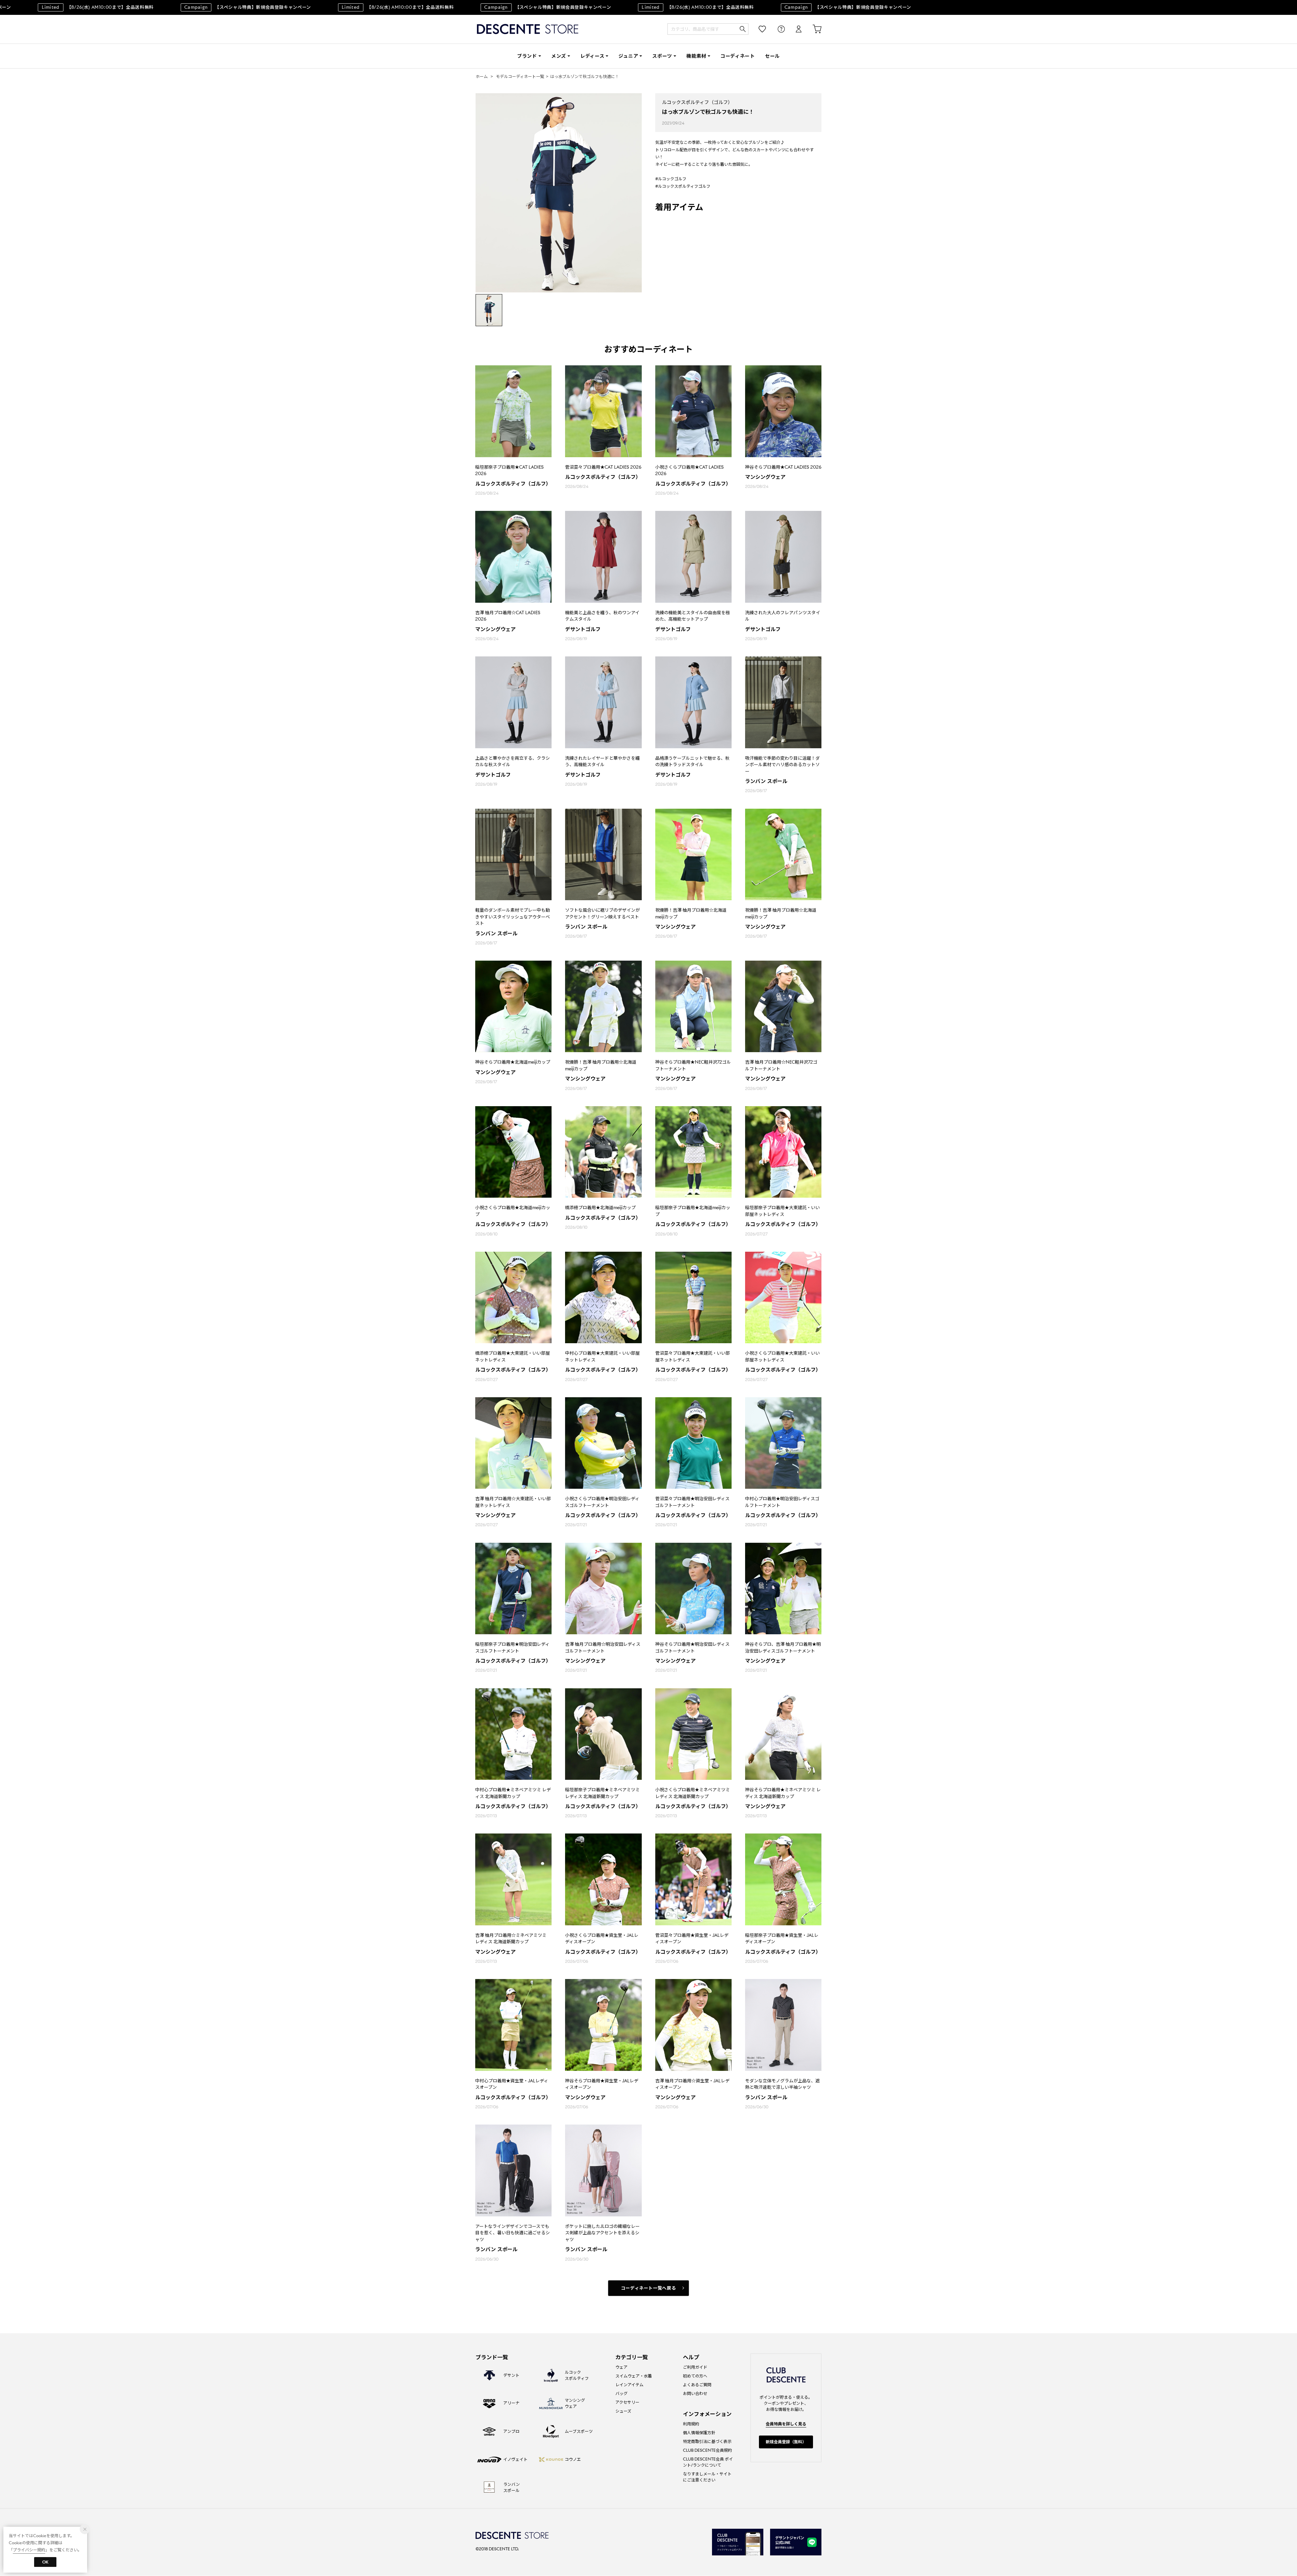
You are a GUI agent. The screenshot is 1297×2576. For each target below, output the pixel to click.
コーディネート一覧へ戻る (649, 2288)
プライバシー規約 (29, 2550)
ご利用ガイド (695, 2367)
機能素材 (696, 56)
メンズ (559, 56)
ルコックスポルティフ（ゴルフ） (697, 102)
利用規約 (691, 2424)
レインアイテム (629, 2385)
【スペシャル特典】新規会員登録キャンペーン (185, 7)
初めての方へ (695, 2376)
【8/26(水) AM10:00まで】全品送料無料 (335, 7)
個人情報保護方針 (699, 2433)
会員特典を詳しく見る (786, 2424)
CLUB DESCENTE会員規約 (707, 2450)
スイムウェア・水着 (634, 2376)
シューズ (623, 2411)
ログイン (794, 29)
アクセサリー (627, 2402)
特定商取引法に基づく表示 (707, 2441)
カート (812, 29)
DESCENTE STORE (528, 29)
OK (45, 2562)
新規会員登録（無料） (786, 2442)
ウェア (621, 2367)
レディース (592, 56)
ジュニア (628, 56)
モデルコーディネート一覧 (520, 76)
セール (772, 56)
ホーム (482, 76)
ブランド (527, 56)
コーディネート (738, 56)
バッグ (621, 2393)
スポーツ (662, 56)
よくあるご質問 (697, 2385)
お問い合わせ (695, 2393)
